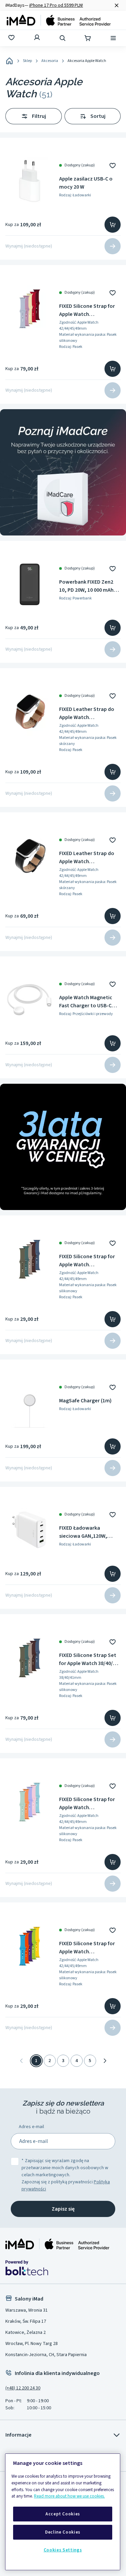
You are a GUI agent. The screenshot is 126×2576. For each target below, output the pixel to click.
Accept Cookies (63, 2514)
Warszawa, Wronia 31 (27, 2310)
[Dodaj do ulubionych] (113, 165)
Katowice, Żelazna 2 (26, 2333)
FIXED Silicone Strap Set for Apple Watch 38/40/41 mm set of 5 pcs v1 (89, 1659)
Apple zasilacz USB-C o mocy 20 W (86, 183)
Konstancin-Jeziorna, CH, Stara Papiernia (46, 2355)
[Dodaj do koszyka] (113, 225)
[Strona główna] (59, 20)
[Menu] (114, 38)
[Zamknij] (117, 5)
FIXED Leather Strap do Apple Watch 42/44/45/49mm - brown (87, 713)
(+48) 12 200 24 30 (23, 2388)
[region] (63, 2512)
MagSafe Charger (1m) (85, 1401)
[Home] (9, 61)
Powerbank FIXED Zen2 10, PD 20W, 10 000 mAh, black (87, 586)
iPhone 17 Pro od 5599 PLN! (56, 5)
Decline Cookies (63, 2532)
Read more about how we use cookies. (69, 2496)
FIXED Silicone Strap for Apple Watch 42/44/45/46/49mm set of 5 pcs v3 (89, 310)
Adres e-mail (31, 2127)
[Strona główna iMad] (57, 2244)
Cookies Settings (63, 2550)
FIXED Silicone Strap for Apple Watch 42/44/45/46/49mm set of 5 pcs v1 (89, 1261)
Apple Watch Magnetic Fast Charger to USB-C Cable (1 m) (86, 1002)
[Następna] (105, 2061)
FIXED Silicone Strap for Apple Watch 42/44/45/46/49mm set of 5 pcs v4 (89, 1948)
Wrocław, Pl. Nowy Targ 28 (32, 2344)
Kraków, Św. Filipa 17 (26, 2321)
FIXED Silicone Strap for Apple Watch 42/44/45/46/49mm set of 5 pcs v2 (89, 1804)
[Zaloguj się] (38, 38)
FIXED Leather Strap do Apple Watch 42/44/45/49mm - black (87, 858)
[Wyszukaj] (63, 38)
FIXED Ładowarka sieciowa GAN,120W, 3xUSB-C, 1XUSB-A (83, 1532)
